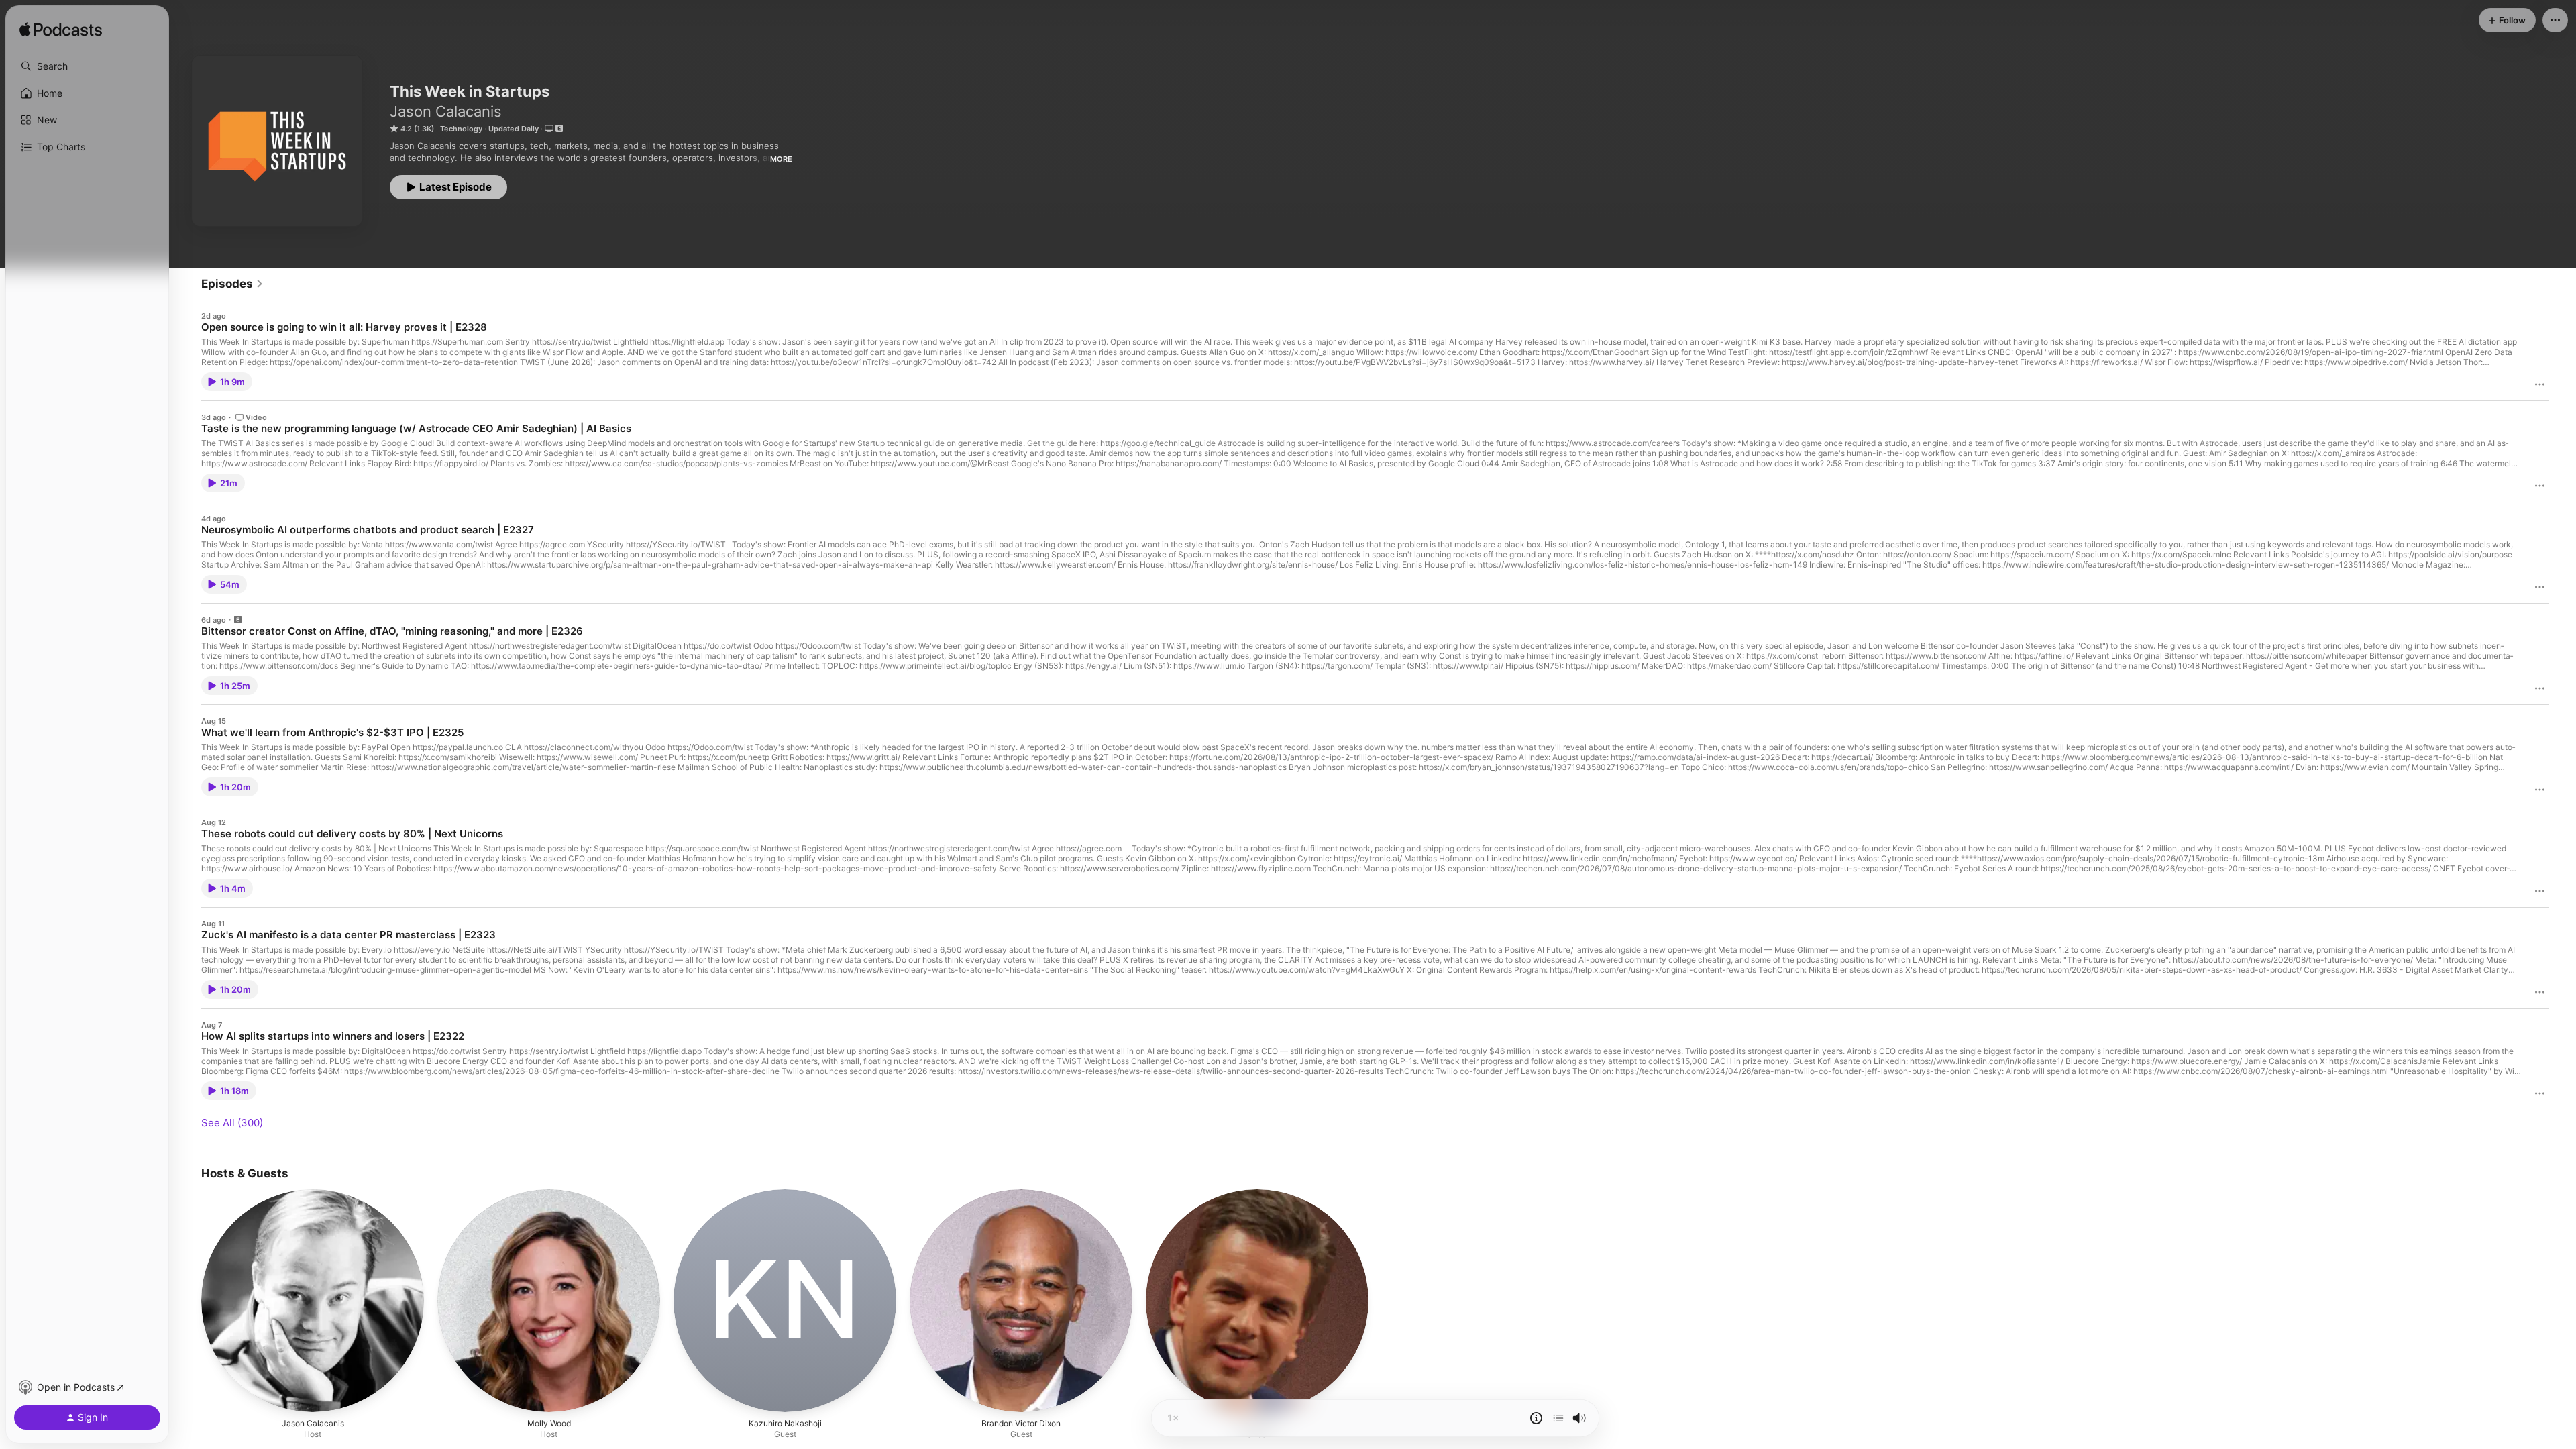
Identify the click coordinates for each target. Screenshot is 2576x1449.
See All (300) (232, 1123)
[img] (61, 30)
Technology (461, 129)
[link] (232, 284)
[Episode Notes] (1536, 1418)
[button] (87, 66)
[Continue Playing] (1558, 1418)
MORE (781, 159)
